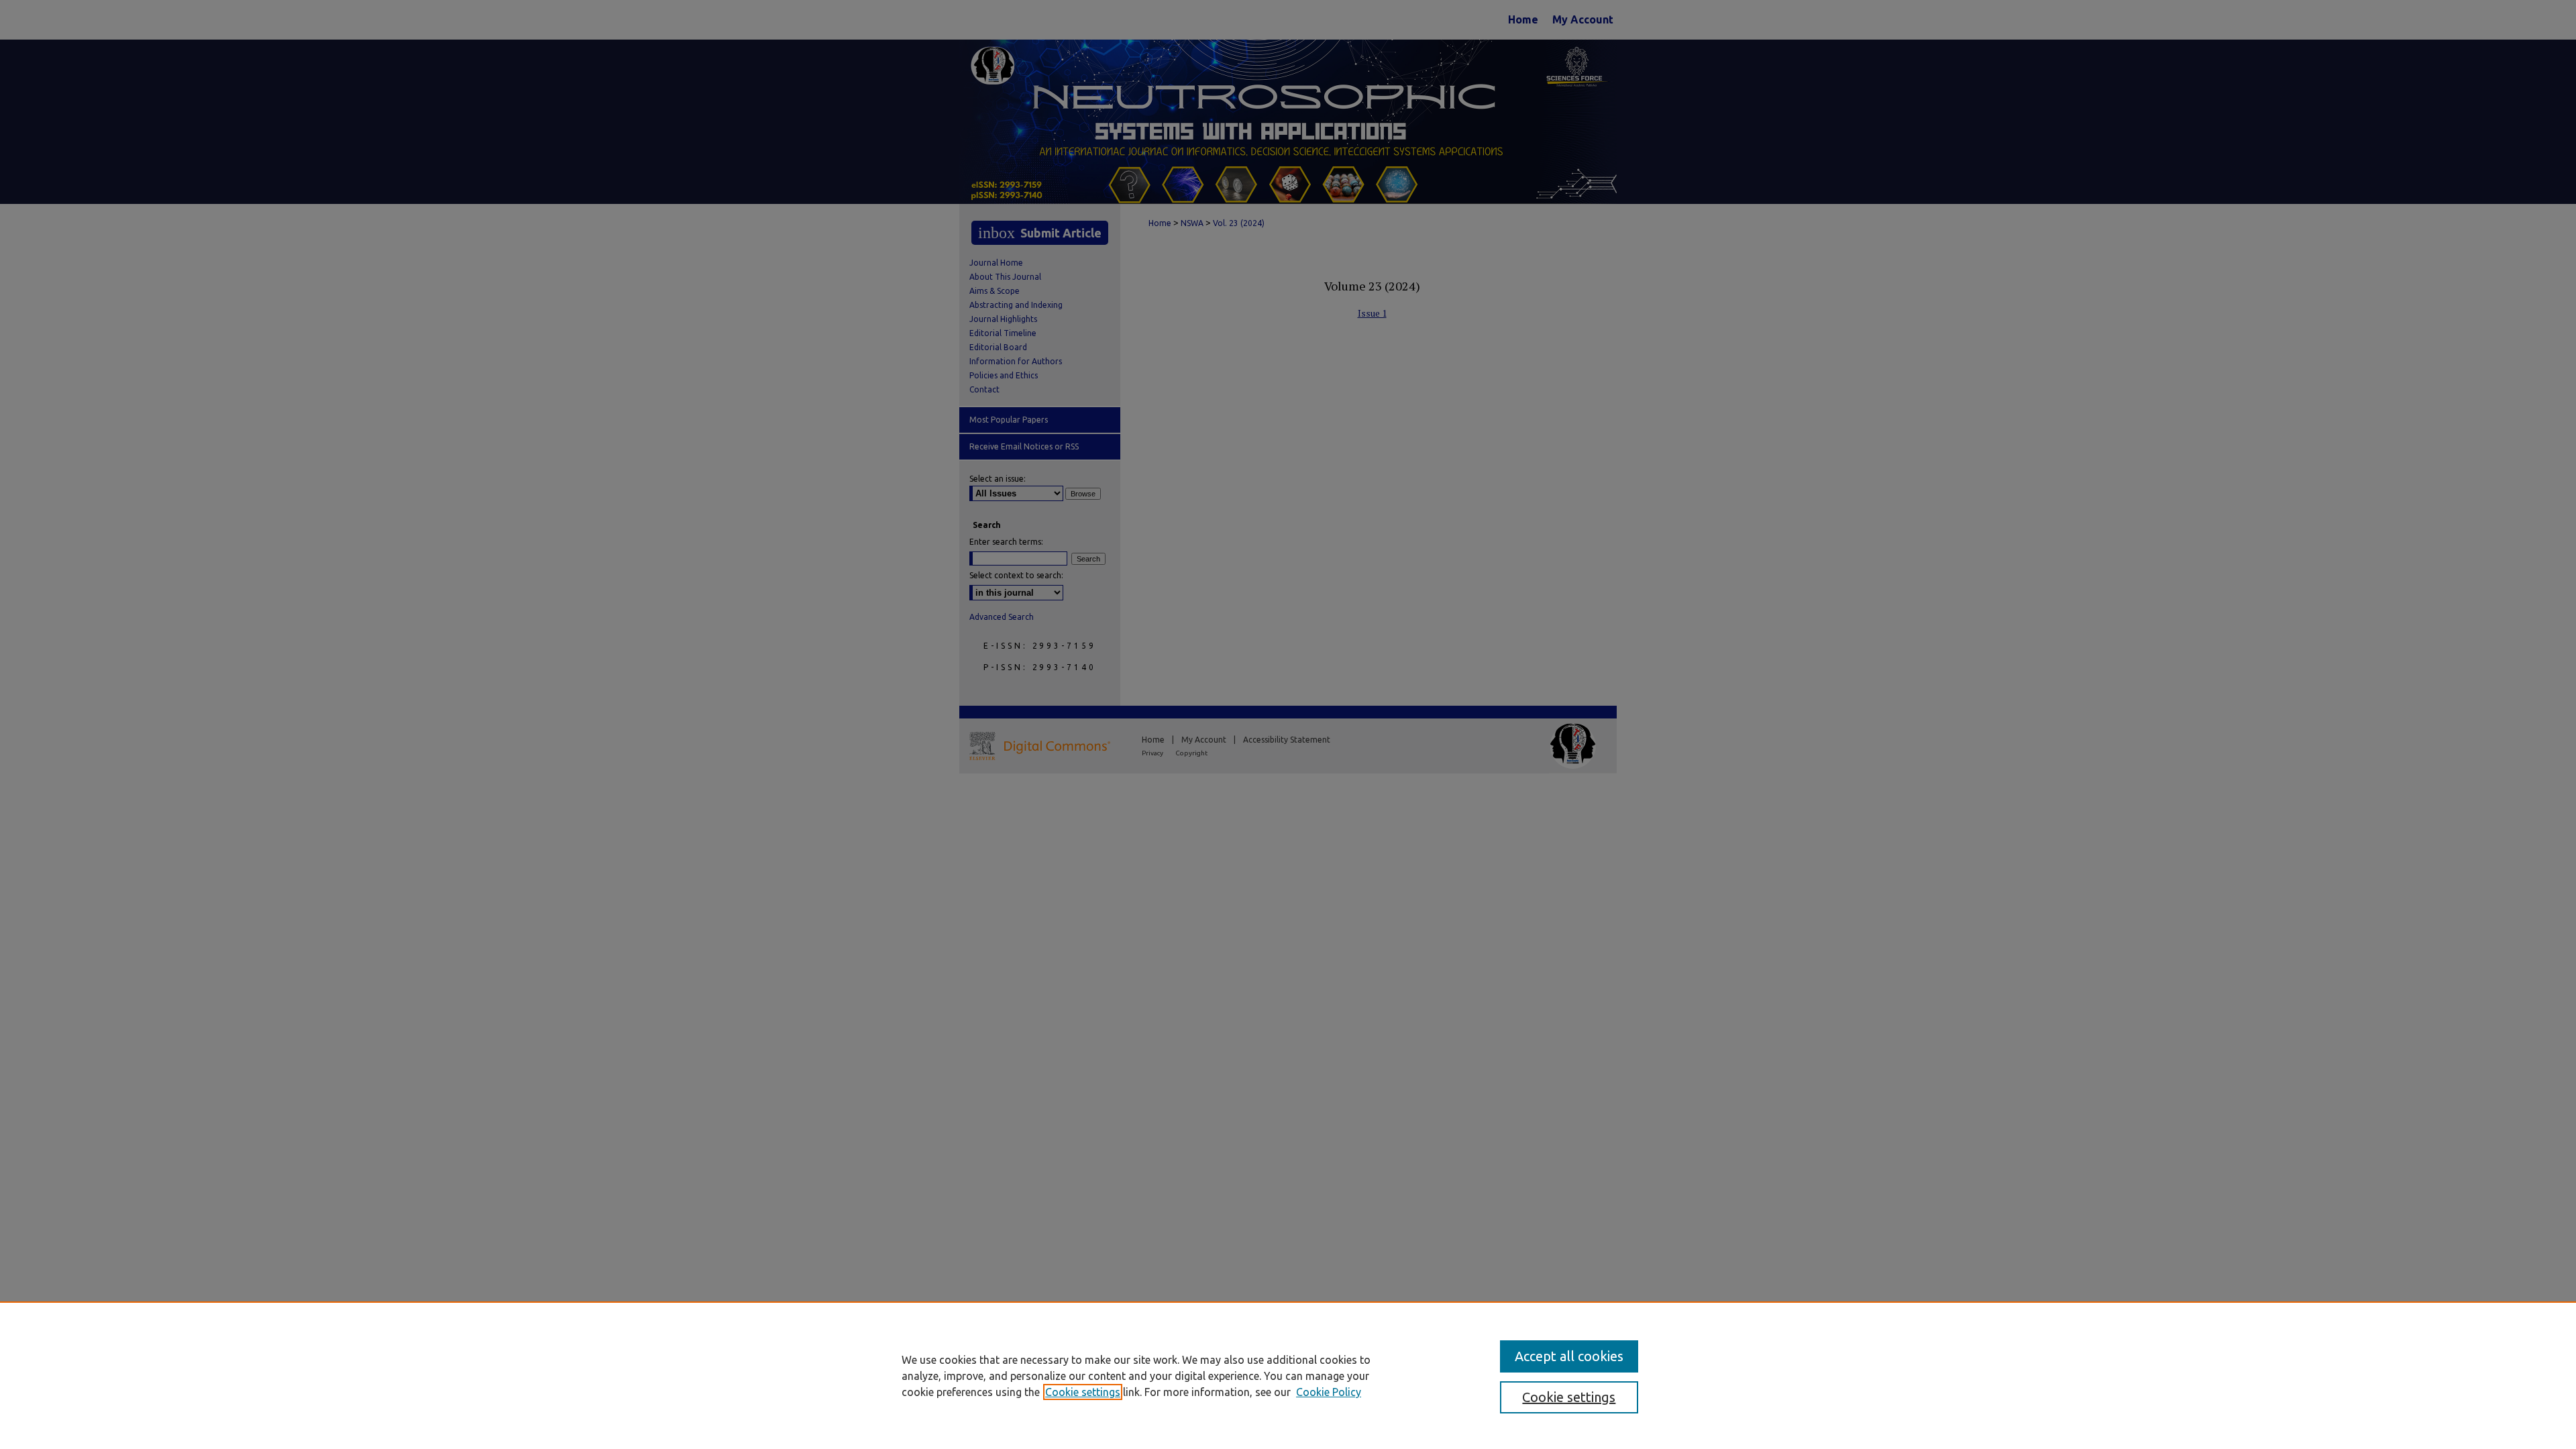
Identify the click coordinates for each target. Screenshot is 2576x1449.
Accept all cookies (1569, 1356)
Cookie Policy (1329, 1392)
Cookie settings (1083, 1392)
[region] (1288, 1375)
